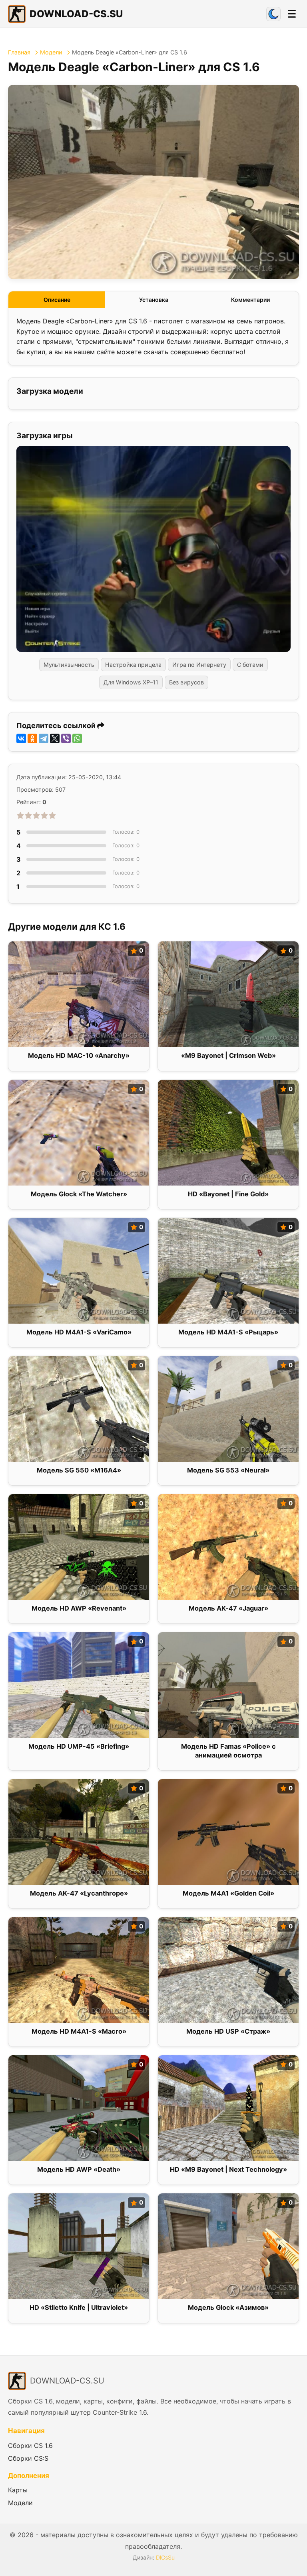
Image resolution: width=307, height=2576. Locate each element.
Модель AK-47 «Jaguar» (228, 1608)
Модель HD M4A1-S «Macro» (79, 2031)
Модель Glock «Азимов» (228, 2307)
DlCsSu (165, 2557)
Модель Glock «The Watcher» (79, 1194)
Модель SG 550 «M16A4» (79, 1470)
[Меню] (292, 14)
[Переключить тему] (273, 14)
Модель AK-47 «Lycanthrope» (79, 1893)
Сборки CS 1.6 (30, 2446)
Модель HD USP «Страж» (228, 2031)
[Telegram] (44, 738)
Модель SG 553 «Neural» (228, 1470)
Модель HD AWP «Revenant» (79, 1608)
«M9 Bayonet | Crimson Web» (228, 1055)
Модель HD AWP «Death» (79, 2169)
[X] (55, 738)
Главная (19, 52)
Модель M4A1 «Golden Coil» (228, 1893)
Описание (57, 300)
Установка (154, 300)
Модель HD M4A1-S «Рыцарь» (228, 1332)
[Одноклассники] (32, 738)
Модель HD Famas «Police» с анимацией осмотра (228, 1750)
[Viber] (66, 738)
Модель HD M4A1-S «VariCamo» (79, 1332)
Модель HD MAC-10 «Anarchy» (79, 1055)
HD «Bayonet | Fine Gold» (228, 1194)
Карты (18, 2490)
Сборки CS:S (28, 2458)
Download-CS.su (76, 14)
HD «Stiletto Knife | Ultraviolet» (79, 2307)
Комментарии (250, 300)
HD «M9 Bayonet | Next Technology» (228, 2169)
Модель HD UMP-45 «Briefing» (79, 1746)
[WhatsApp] (77, 738)
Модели (51, 52)
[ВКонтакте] (21, 738)
